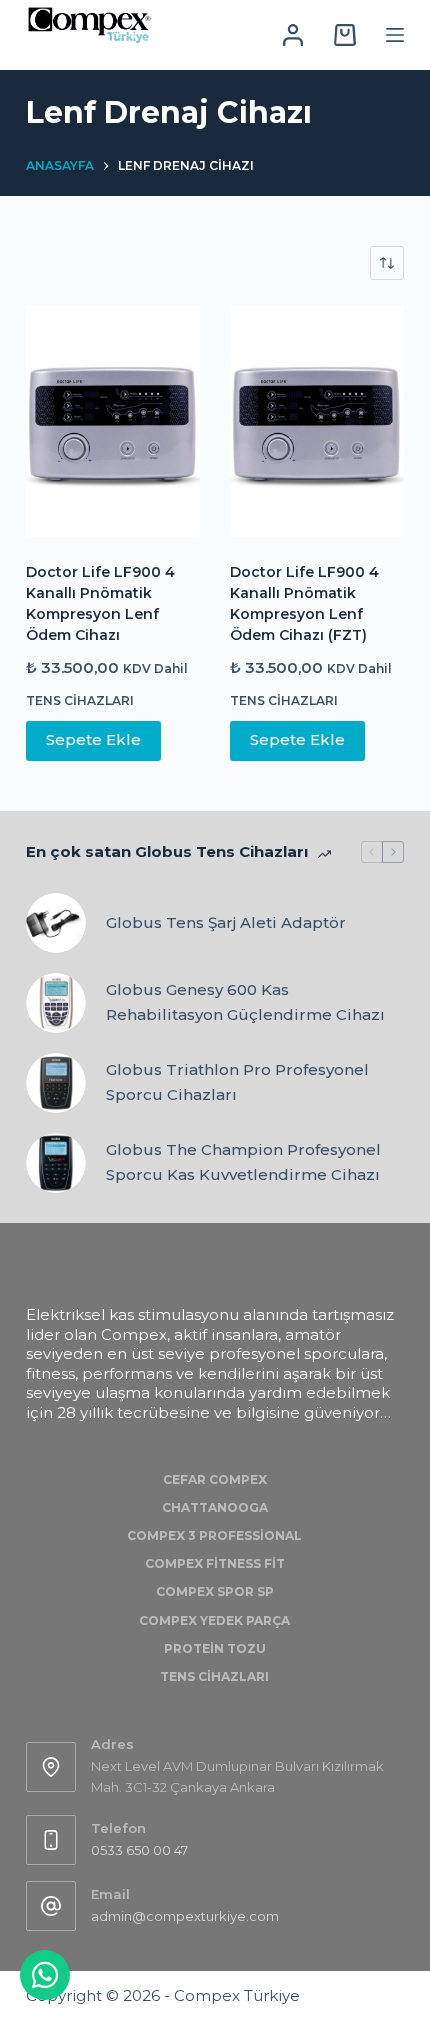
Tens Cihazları (80, 700)
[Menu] (395, 35)
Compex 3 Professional (214, 1535)
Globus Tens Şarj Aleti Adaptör (226, 922)
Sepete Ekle (93, 739)
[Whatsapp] (45, 1975)
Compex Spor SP (215, 1591)
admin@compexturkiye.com (185, 1916)
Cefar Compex (215, 1479)
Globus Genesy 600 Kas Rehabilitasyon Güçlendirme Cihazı (245, 1002)
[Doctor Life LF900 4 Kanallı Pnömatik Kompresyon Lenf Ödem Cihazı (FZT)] (317, 421)
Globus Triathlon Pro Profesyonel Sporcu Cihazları (237, 1082)
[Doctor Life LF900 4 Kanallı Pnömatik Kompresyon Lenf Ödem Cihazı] (113, 421)
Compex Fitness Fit (215, 1563)
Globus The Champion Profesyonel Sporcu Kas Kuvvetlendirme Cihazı (243, 1162)
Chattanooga (215, 1507)
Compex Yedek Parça (214, 1620)
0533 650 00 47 (139, 1850)
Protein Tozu (215, 1648)
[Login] (293, 35)
